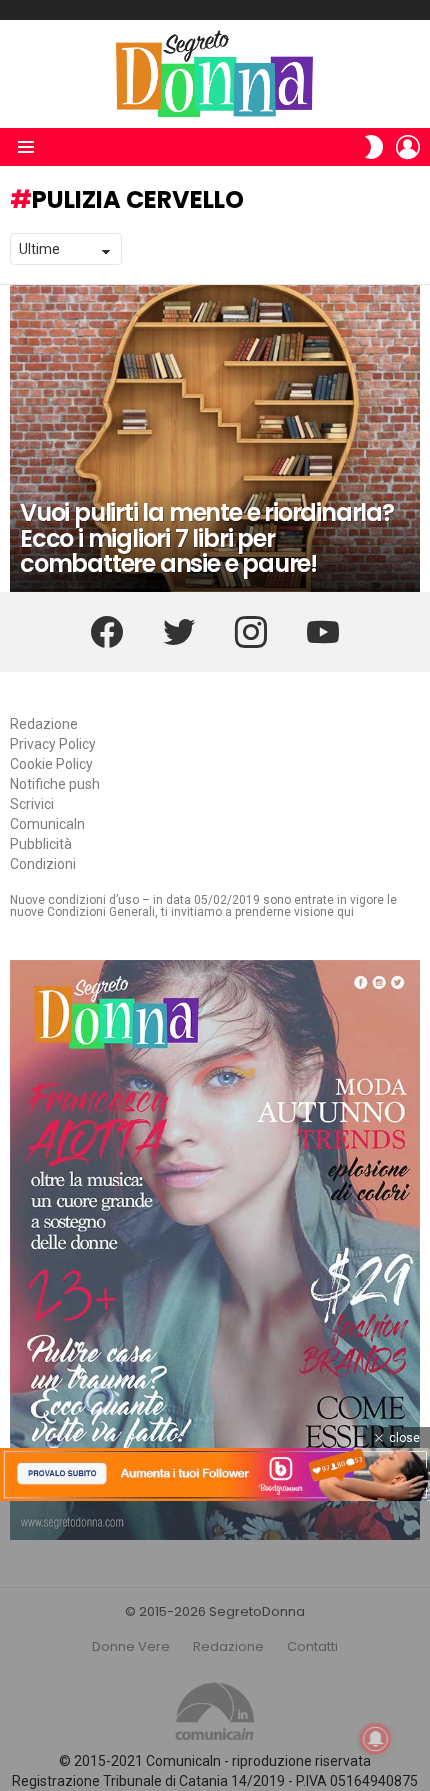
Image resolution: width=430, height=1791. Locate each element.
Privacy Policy (53, 744)
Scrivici (32, 804)
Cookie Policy (51, 764)
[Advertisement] (215, 1646)
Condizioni (43, 864)
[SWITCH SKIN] (374, 147)
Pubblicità (41, 844)
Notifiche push (55, 784)
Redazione (44, 724)
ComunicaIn (47, 824)
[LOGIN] (408, 147)
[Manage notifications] (376, 1739)
